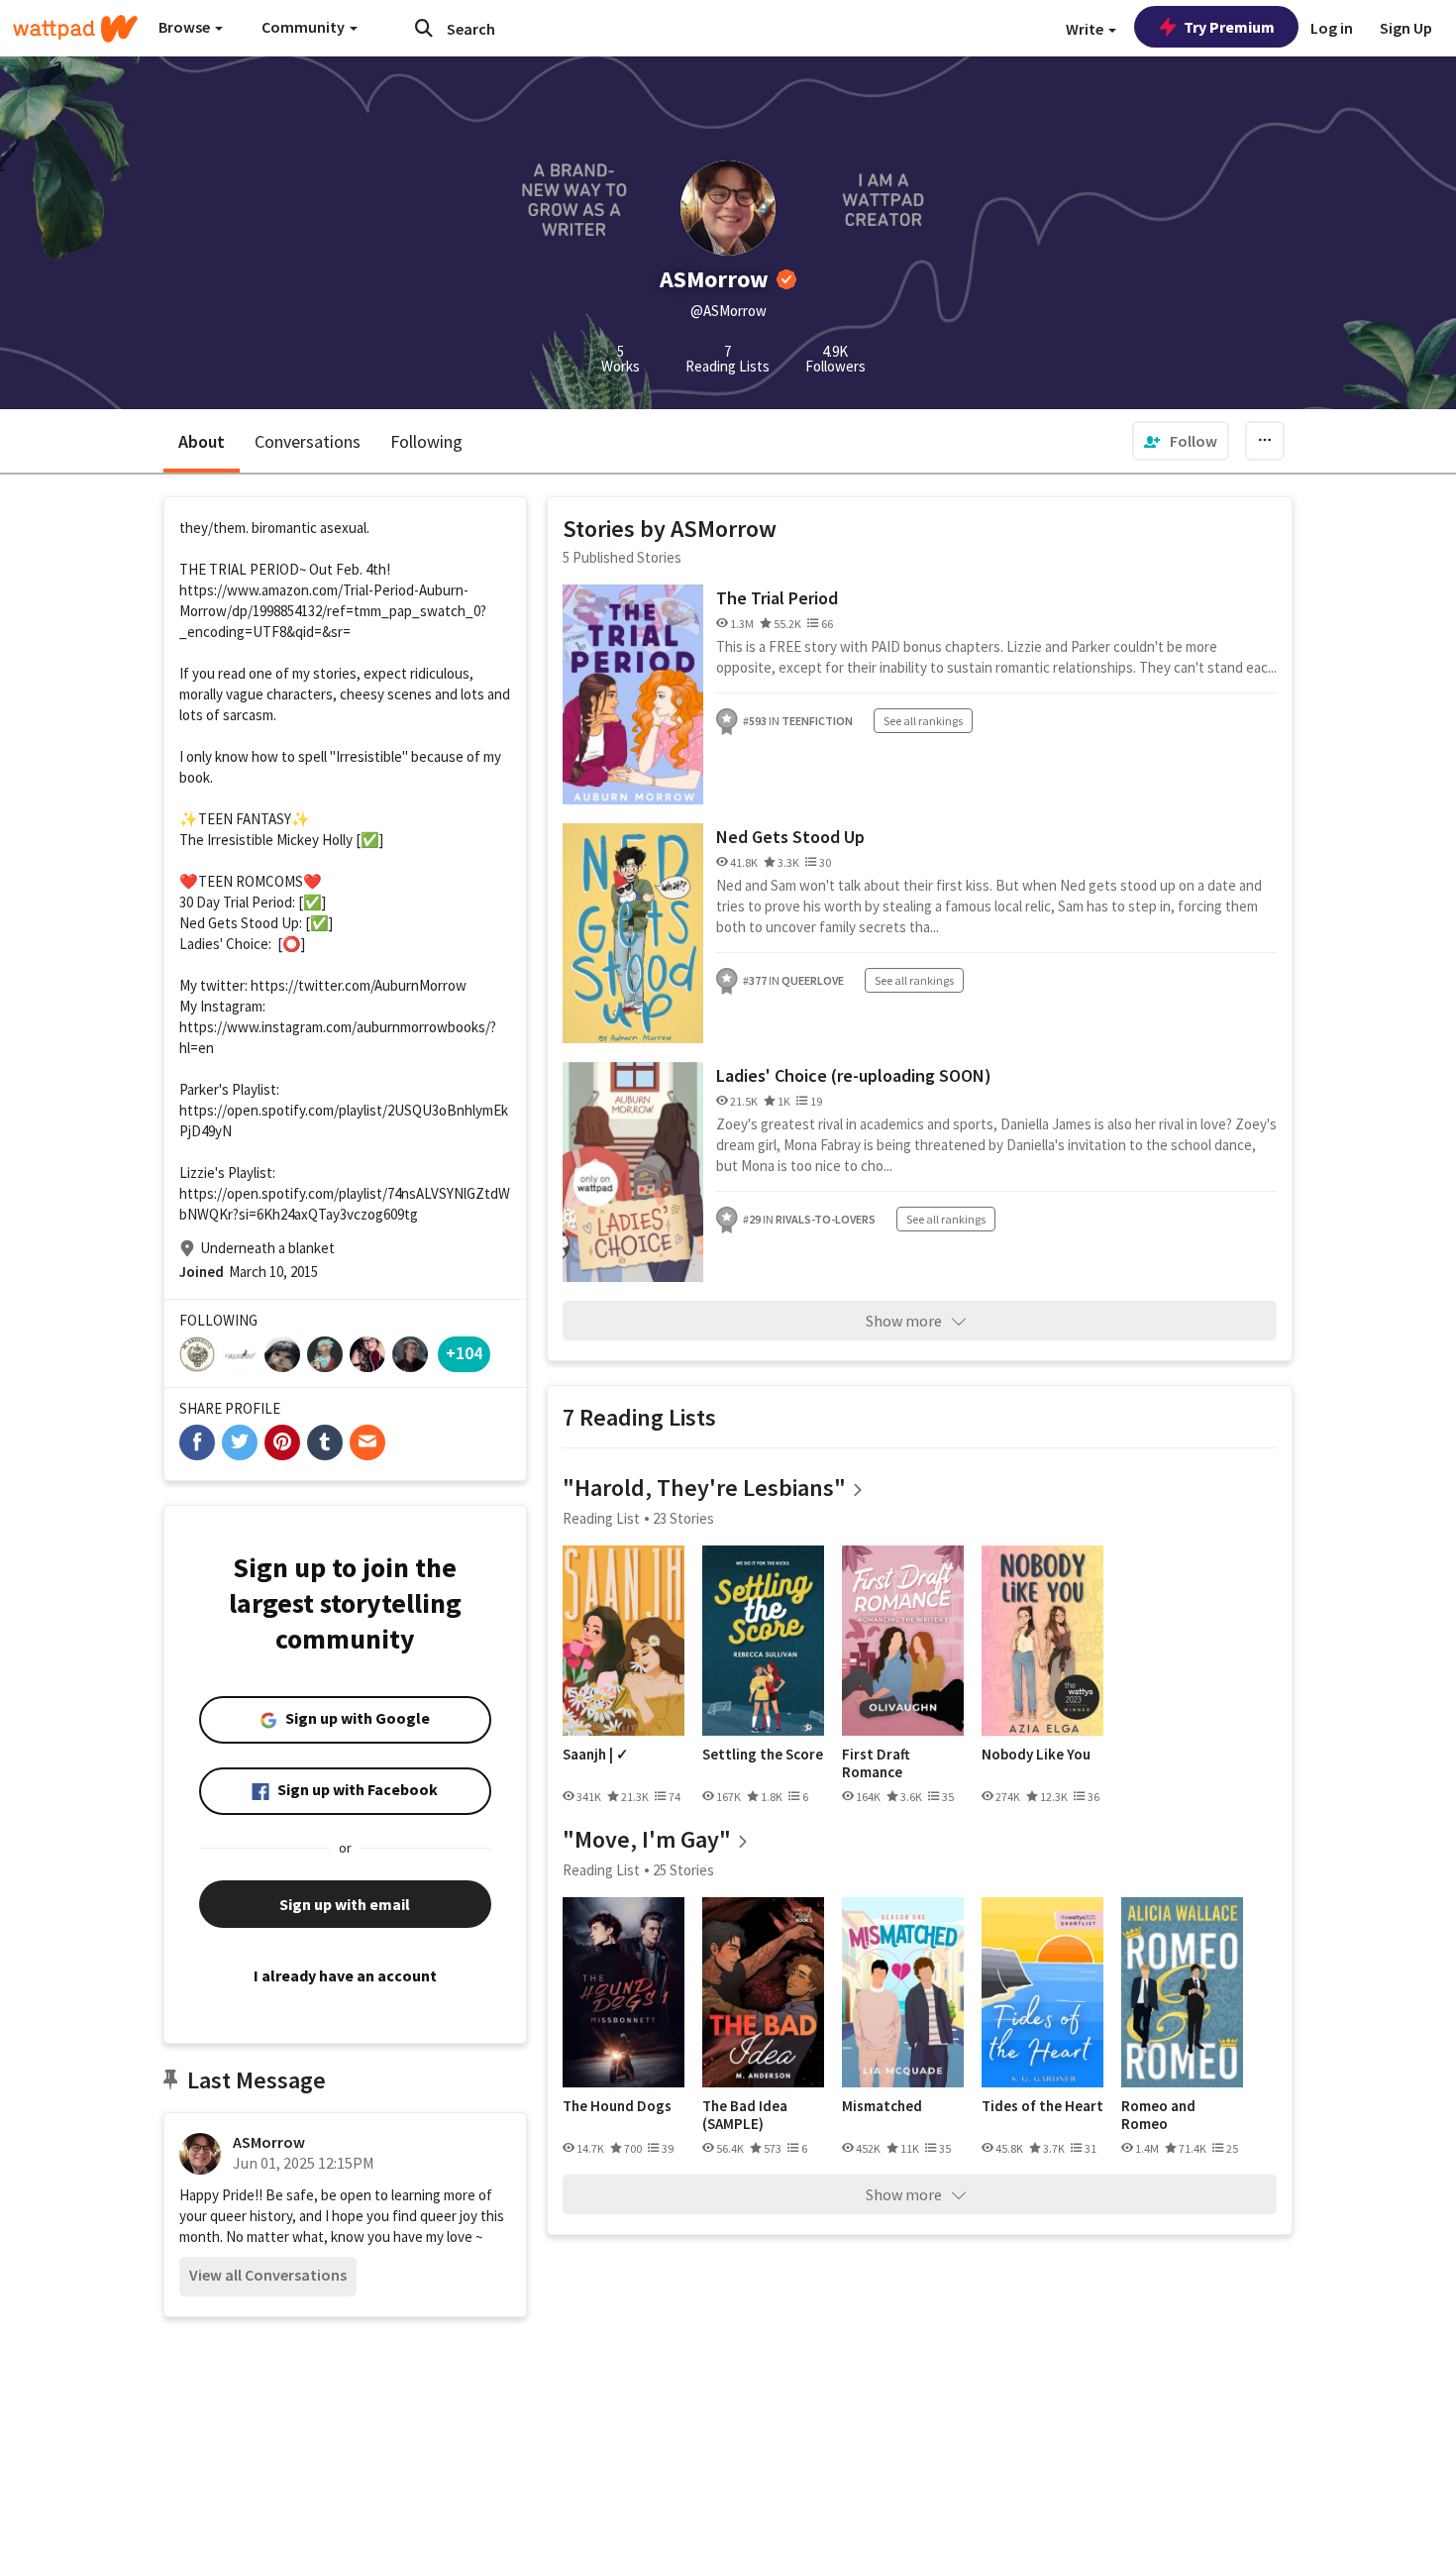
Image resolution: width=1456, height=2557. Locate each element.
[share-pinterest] (282, 1442)
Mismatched (882, 2106)
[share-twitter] (240, 1442)
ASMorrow (269, 2142)
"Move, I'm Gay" (647, 1839)
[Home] (75, 29)
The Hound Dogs (617, 2106)
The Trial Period (777, 598)
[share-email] (367, 1442)
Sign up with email (345, 1904)
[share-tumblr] (325, 1442)
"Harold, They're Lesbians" (704, 1488)
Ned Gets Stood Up (790, 837)
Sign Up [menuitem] (1406, 28)
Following (426, 441)
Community (305, 27)
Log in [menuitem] (1332, 28)
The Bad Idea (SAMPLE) (745, 2115)
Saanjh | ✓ (596, 1755)
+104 (464, 1353)
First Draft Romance (876, 1763)
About (202, 441)
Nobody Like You (1036, 1755)
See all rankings (923, 721)
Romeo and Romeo (1158, 2115)
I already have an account (345, 1975)
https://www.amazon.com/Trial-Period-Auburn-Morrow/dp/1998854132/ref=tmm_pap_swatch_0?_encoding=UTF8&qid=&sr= (333, 611)
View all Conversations (268, 2275)
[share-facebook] (197, 1442)
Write (1086, 29)
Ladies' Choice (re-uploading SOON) (854, 1075)
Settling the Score (763, 1755)
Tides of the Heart (1042, 2106)
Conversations (308, 441)
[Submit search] (424, 28)
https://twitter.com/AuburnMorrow (359, 985)
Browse (186, 27)
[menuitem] (1181, 441)
